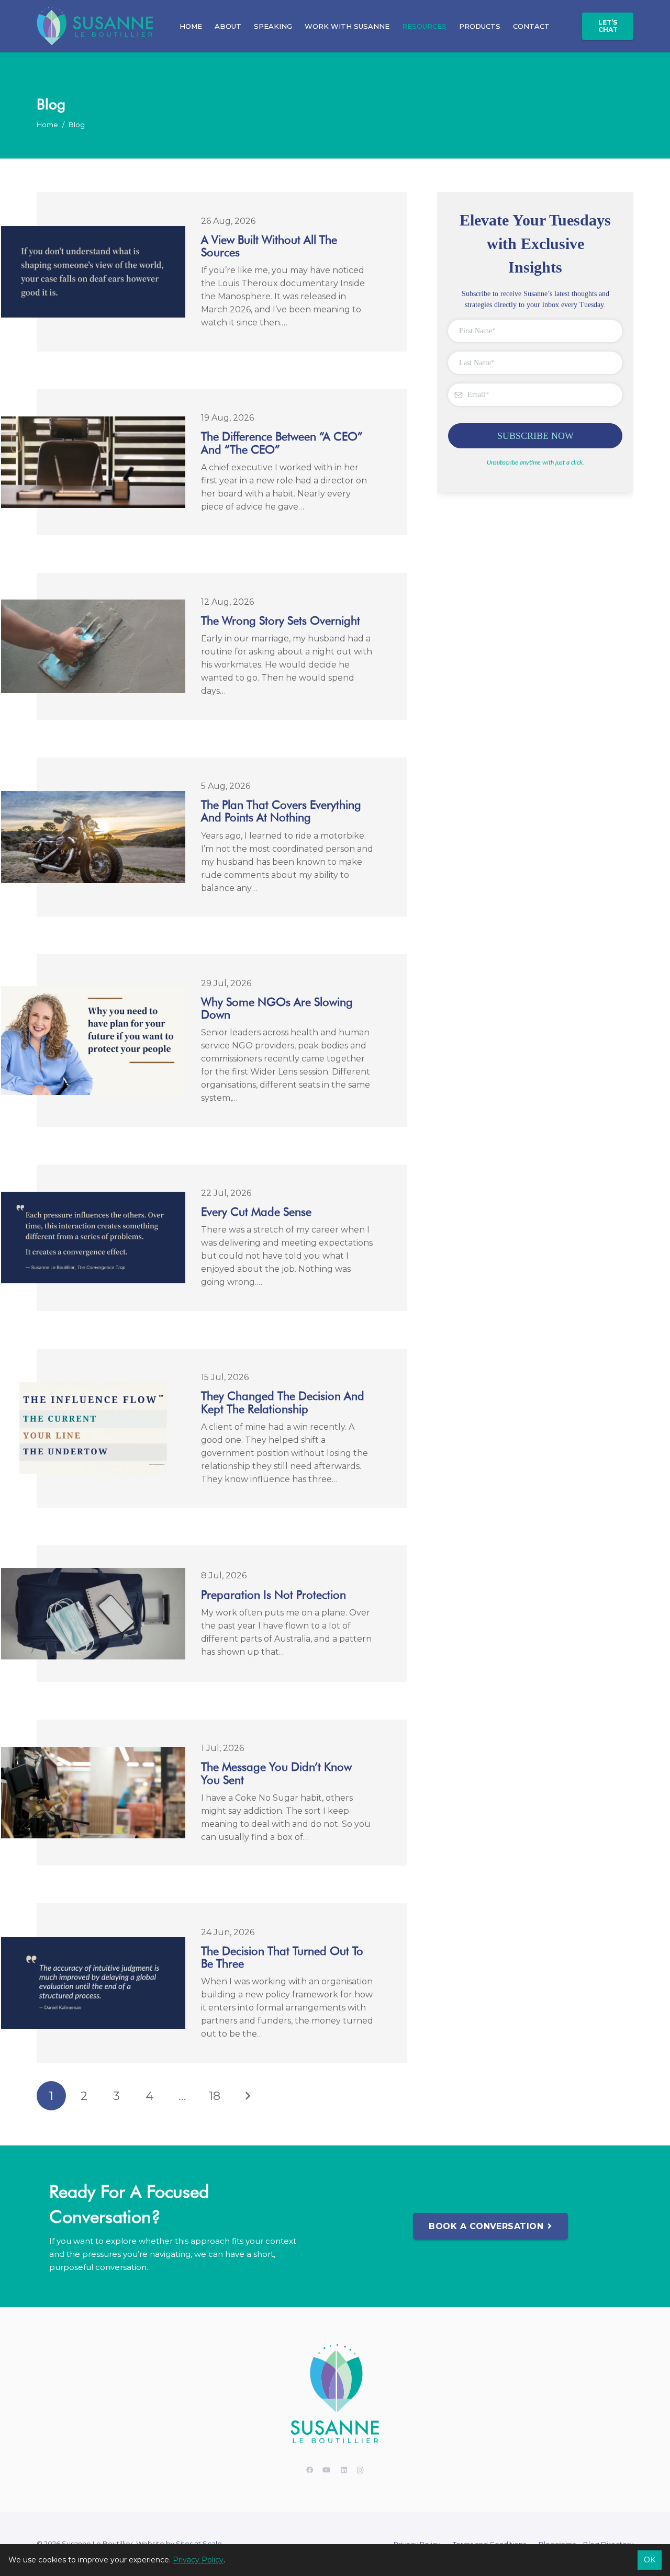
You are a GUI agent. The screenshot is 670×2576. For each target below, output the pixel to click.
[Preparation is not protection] (93, 1574)
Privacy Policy (198, 2560)
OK (650, 2560)
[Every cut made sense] (93, 1198)
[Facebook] (310, 2471)
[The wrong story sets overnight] (93, 606)
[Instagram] (361, 2471)
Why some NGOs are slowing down (277, 1008)
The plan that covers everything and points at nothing (281, 811)
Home (47, 125)
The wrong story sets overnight (281, 620)
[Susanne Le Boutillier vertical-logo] (335, 2395)
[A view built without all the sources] (93, 233)
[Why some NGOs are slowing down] (93, 993)
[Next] (247, 2096)
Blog (77, 125)
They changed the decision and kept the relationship (283, 1402)
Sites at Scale (199, 2544)
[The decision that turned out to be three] (93, 1944)
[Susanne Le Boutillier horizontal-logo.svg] (95, 26)
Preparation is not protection (273, 1595)
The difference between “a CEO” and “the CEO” (282, 443)
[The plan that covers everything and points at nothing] (93, 798)
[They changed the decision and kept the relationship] (93, 1389)
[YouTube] (327, 2471)
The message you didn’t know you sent (276, 1773)
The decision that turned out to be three (282, 1957)
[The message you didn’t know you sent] (93, 1753)
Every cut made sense (256, 1212)
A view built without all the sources (269, 246)
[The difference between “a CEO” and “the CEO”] (93, 423)
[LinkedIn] (344, 2471)
